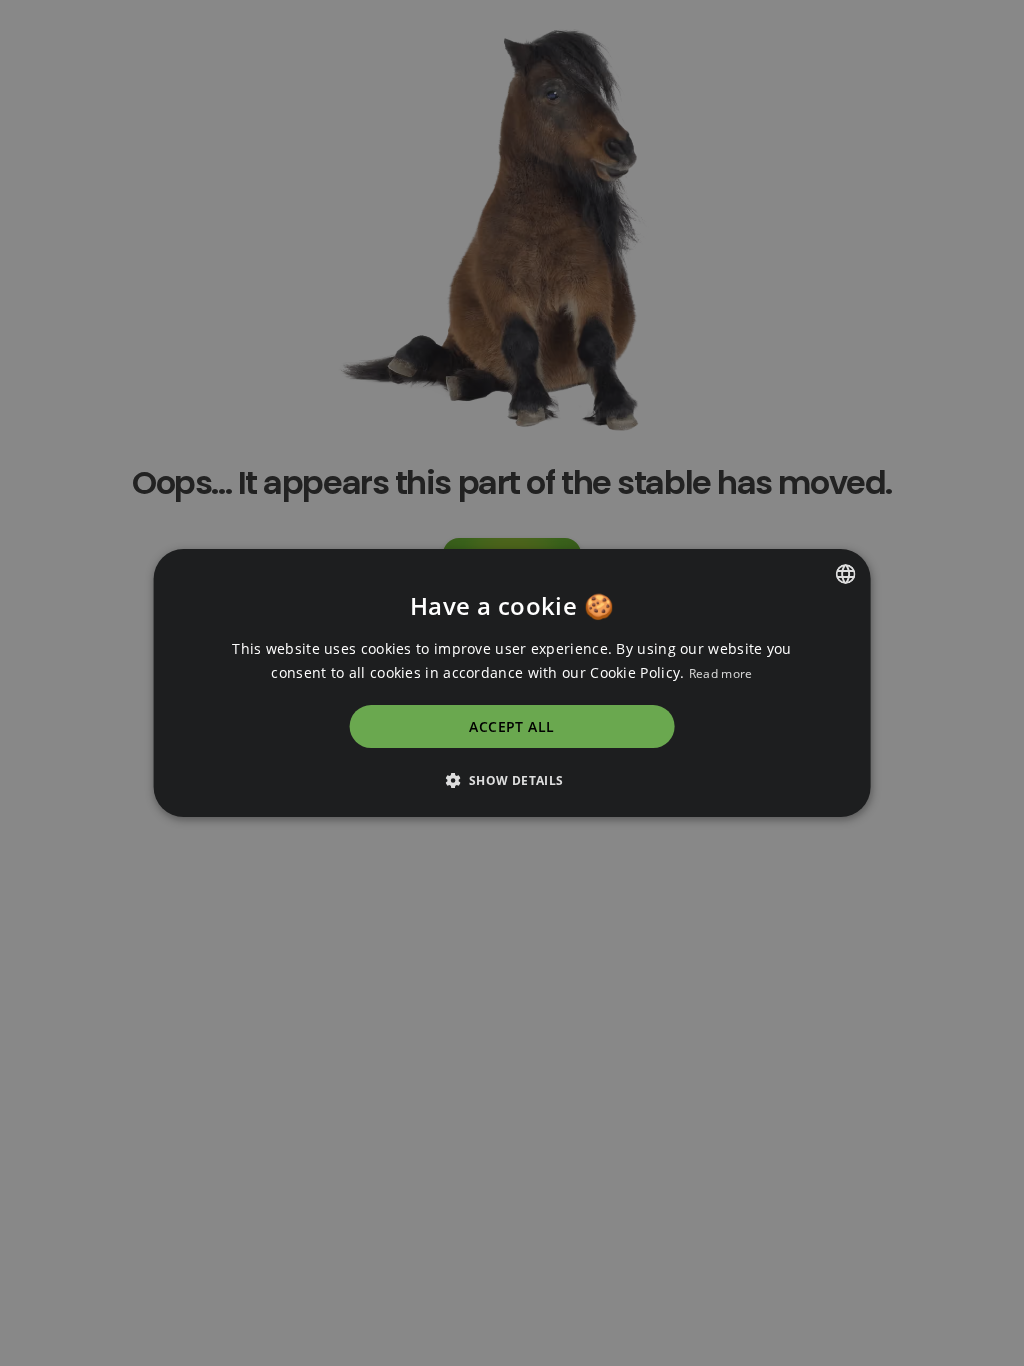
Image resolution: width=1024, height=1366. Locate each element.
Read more (721, 673)
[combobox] (845, 574)
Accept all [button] (511, 726)
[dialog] (512, 683)
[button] (511, 780)
